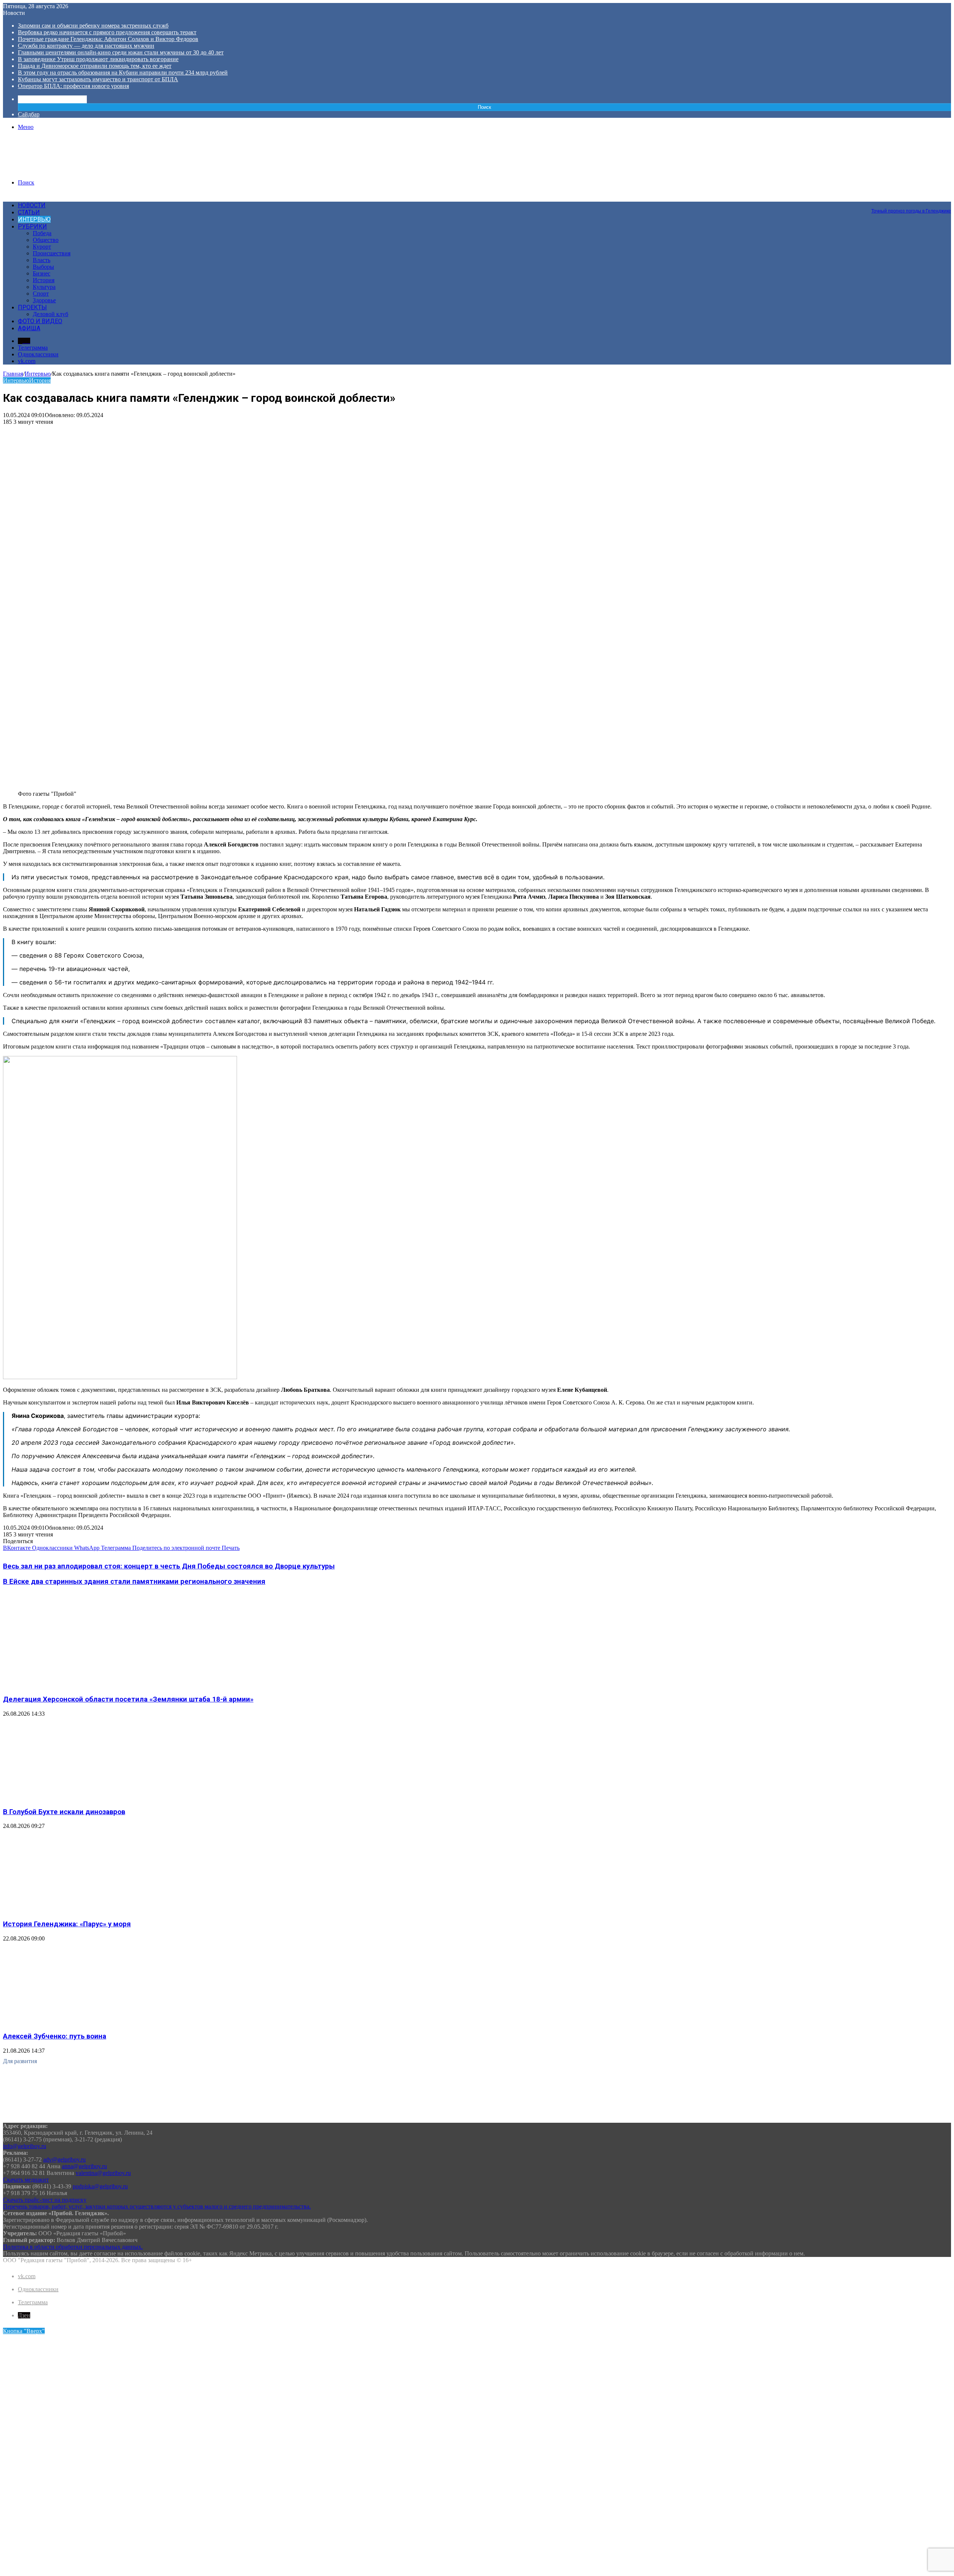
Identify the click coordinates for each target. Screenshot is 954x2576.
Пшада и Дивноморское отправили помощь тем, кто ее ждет (95, 66)
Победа (42, 233)
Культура (44, 287)
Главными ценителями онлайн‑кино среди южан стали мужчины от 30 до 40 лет (121, 52)
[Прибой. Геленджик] (59, 170)
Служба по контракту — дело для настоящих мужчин (86, 46)
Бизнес (42, 273)
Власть (42, 260)
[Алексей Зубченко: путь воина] (76, 2022)
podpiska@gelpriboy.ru (100, 2186)
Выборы (43, 267)
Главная (13, 374)
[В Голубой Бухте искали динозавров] (76, 1797)
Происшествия (52, 253)
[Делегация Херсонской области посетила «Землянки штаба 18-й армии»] (76, 1685)
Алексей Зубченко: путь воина (55, 2036)
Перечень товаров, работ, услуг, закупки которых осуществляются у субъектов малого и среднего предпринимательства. (157, 2206)
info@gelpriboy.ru (25, 2146)
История (44, 280)
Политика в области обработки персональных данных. (73, 2247)
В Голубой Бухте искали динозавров (64, 1812)
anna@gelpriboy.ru (84, 2166)
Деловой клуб (50, 314)
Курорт (42, 247)
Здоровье (44, 300)
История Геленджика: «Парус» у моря (67, 1924)
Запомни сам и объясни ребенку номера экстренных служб (93, 26)
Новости (32, 205)
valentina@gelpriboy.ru (103, 2173)
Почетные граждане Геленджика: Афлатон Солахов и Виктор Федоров (108, 39)
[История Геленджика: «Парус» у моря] (76, 1909)
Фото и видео (40, 321)
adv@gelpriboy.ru (64, 2159)
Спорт (41, 294)
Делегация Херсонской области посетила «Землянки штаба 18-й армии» (128, 1699)
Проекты (32, 307)
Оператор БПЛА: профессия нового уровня (73, 86)
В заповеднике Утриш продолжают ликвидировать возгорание (98, 59)
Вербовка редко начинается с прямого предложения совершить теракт (107, 32)
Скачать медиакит (26, 2180)
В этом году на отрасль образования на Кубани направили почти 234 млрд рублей (123, 72)
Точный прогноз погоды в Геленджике (911, 211)
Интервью (34, 219)
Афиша (29, 328)
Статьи (29, 212)
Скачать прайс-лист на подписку (45, 2200)
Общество (46, 240)
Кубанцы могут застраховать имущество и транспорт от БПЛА (98, 79)
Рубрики (32, 226)
